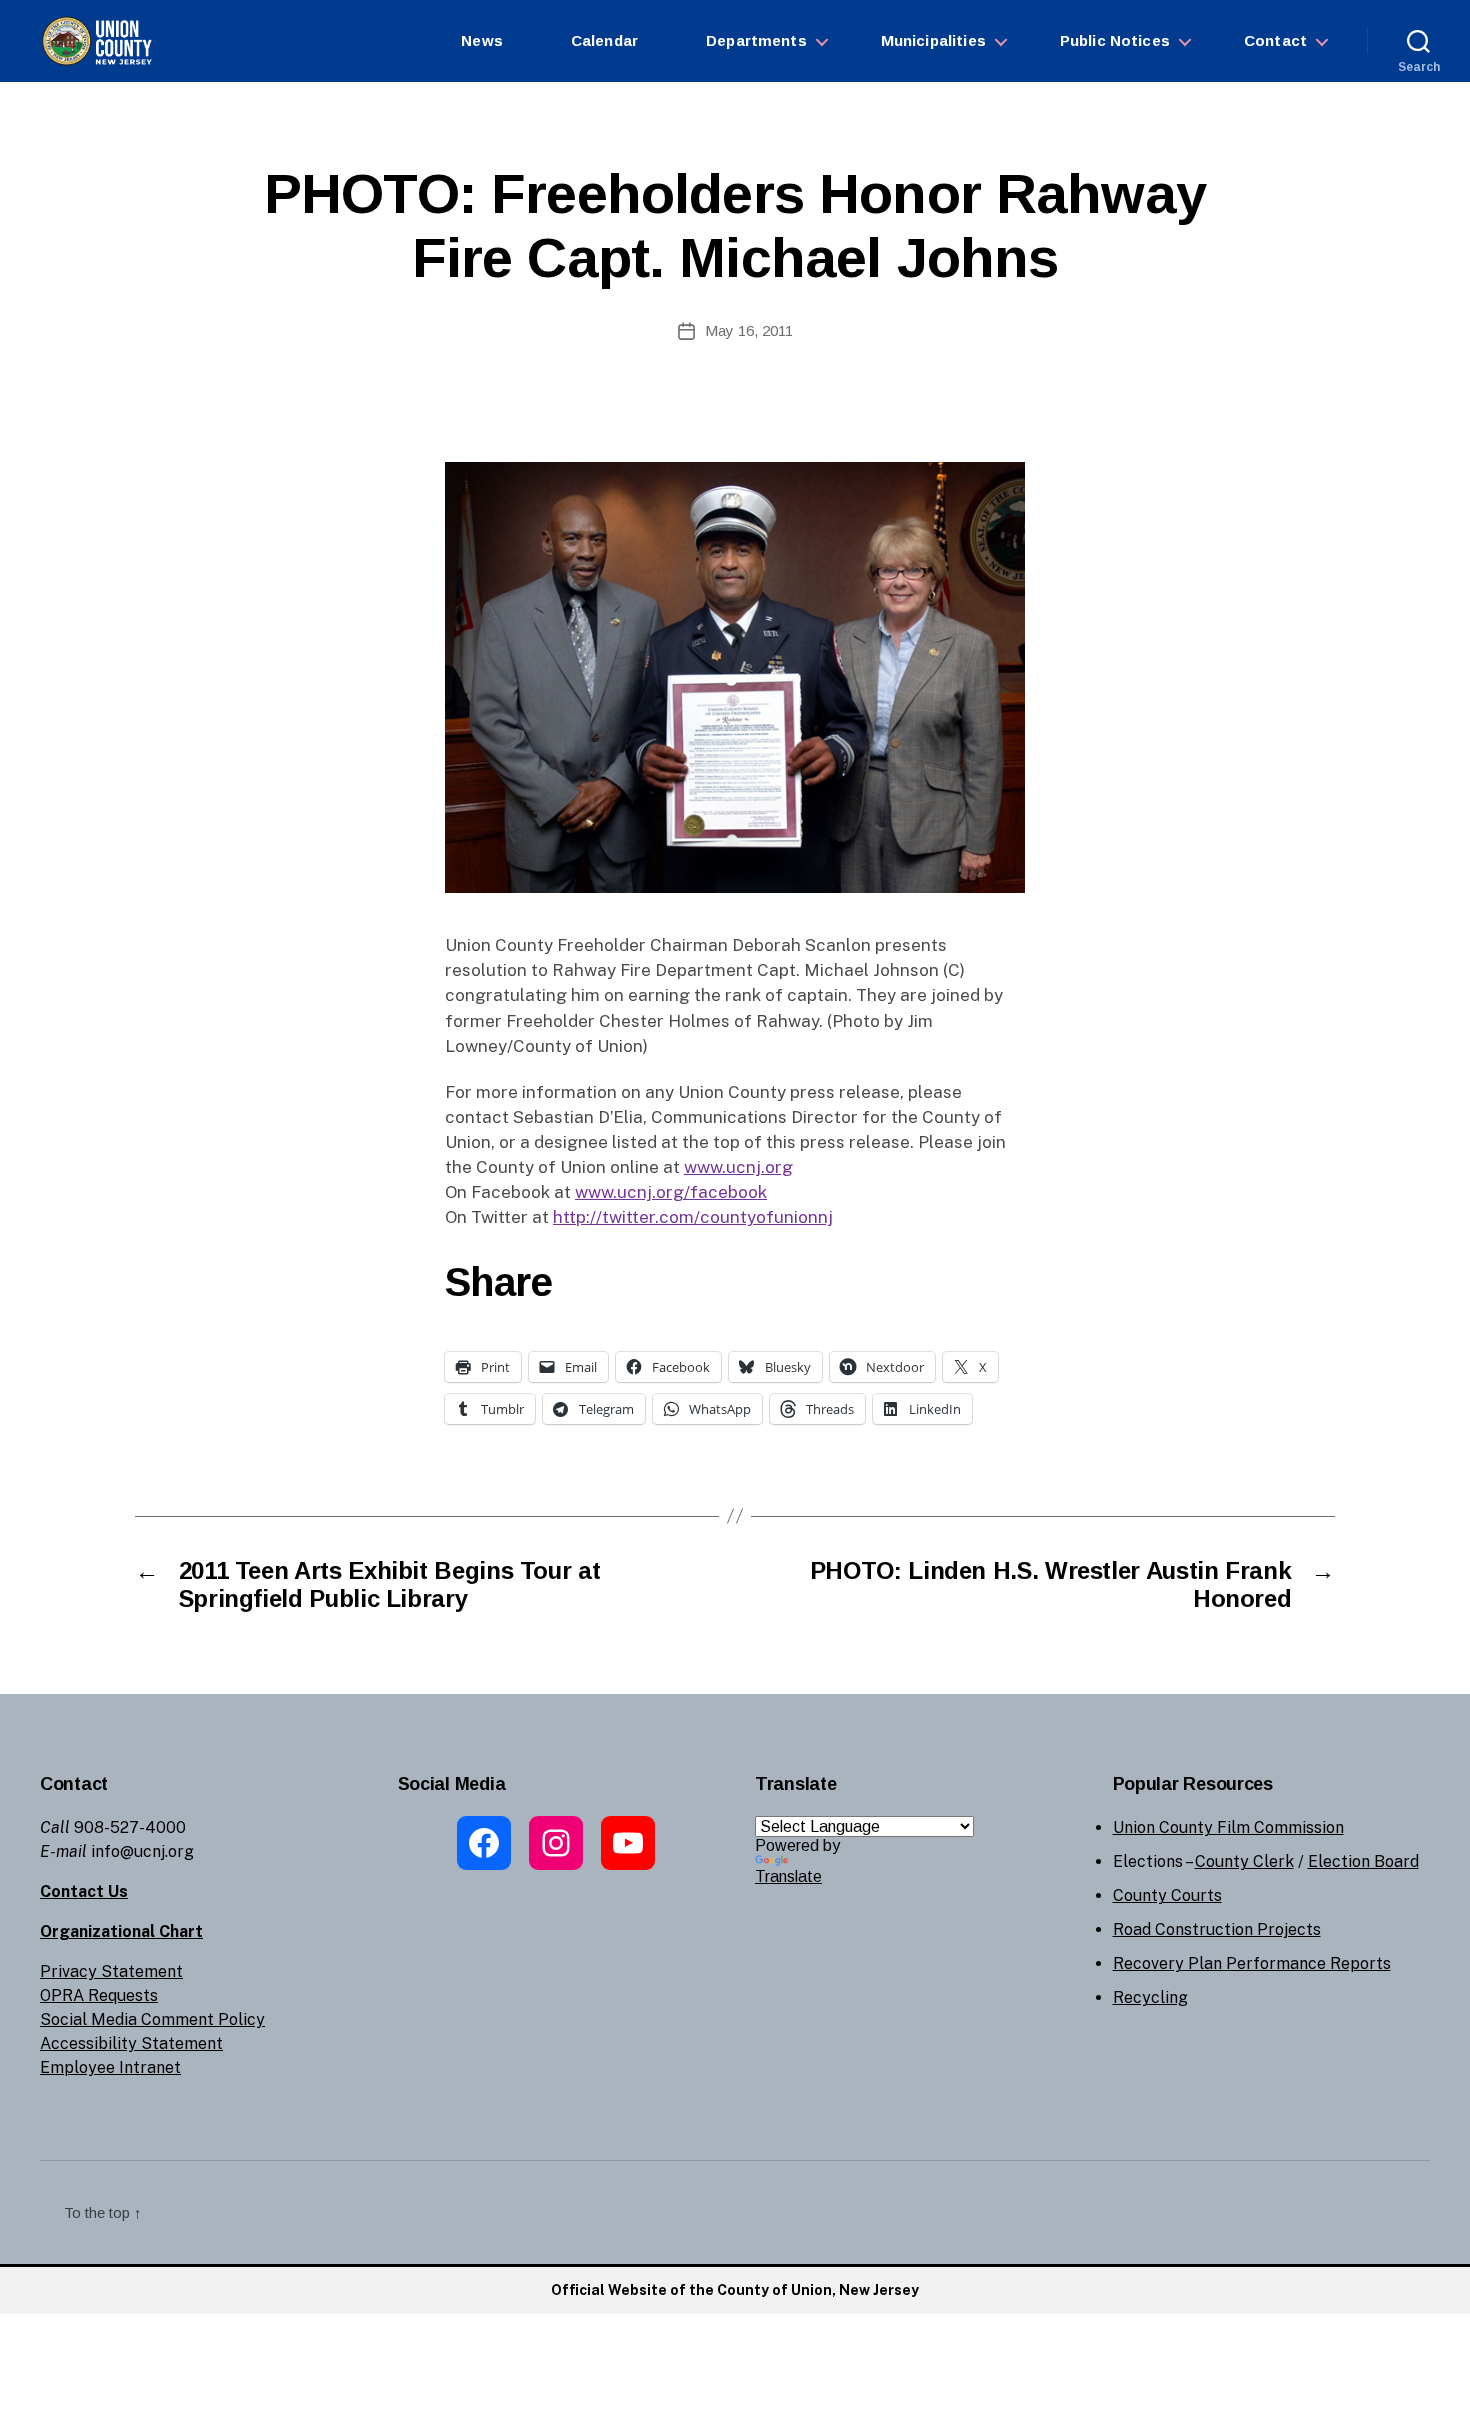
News (482, 40)
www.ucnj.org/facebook (671, 1192)
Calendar (604, 40)
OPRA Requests (99, 1995)
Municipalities (933, 40)
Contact (1275, 40)
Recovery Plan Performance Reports (1252, 1963)
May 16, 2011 (749, 330)
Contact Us (84, 1891)
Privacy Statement (111, 1971)
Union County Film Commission (1228, 1827)
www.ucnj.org (738, 1167)
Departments (756, 40)
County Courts (1167, 1895)
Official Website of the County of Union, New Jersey (735, 2290)
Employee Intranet (110, 2067)
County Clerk (1244, 1861)
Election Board (1363, 1861)
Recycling (1150, 1997)
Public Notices (1115, 40)
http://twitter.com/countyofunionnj (693, 1217)
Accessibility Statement (131, 2043)
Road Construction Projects (1217, 1929)
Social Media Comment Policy (152, 2019)
